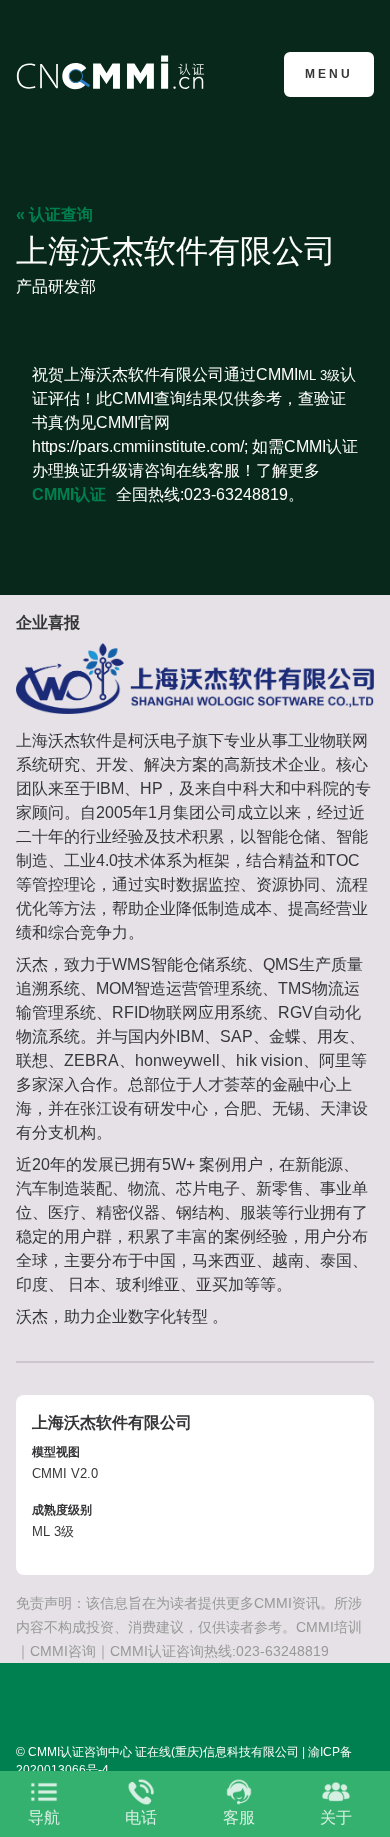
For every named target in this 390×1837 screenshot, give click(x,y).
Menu (329, 74)
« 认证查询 (54, 214)
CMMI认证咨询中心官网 (113, 72)
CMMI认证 (69, 494)
